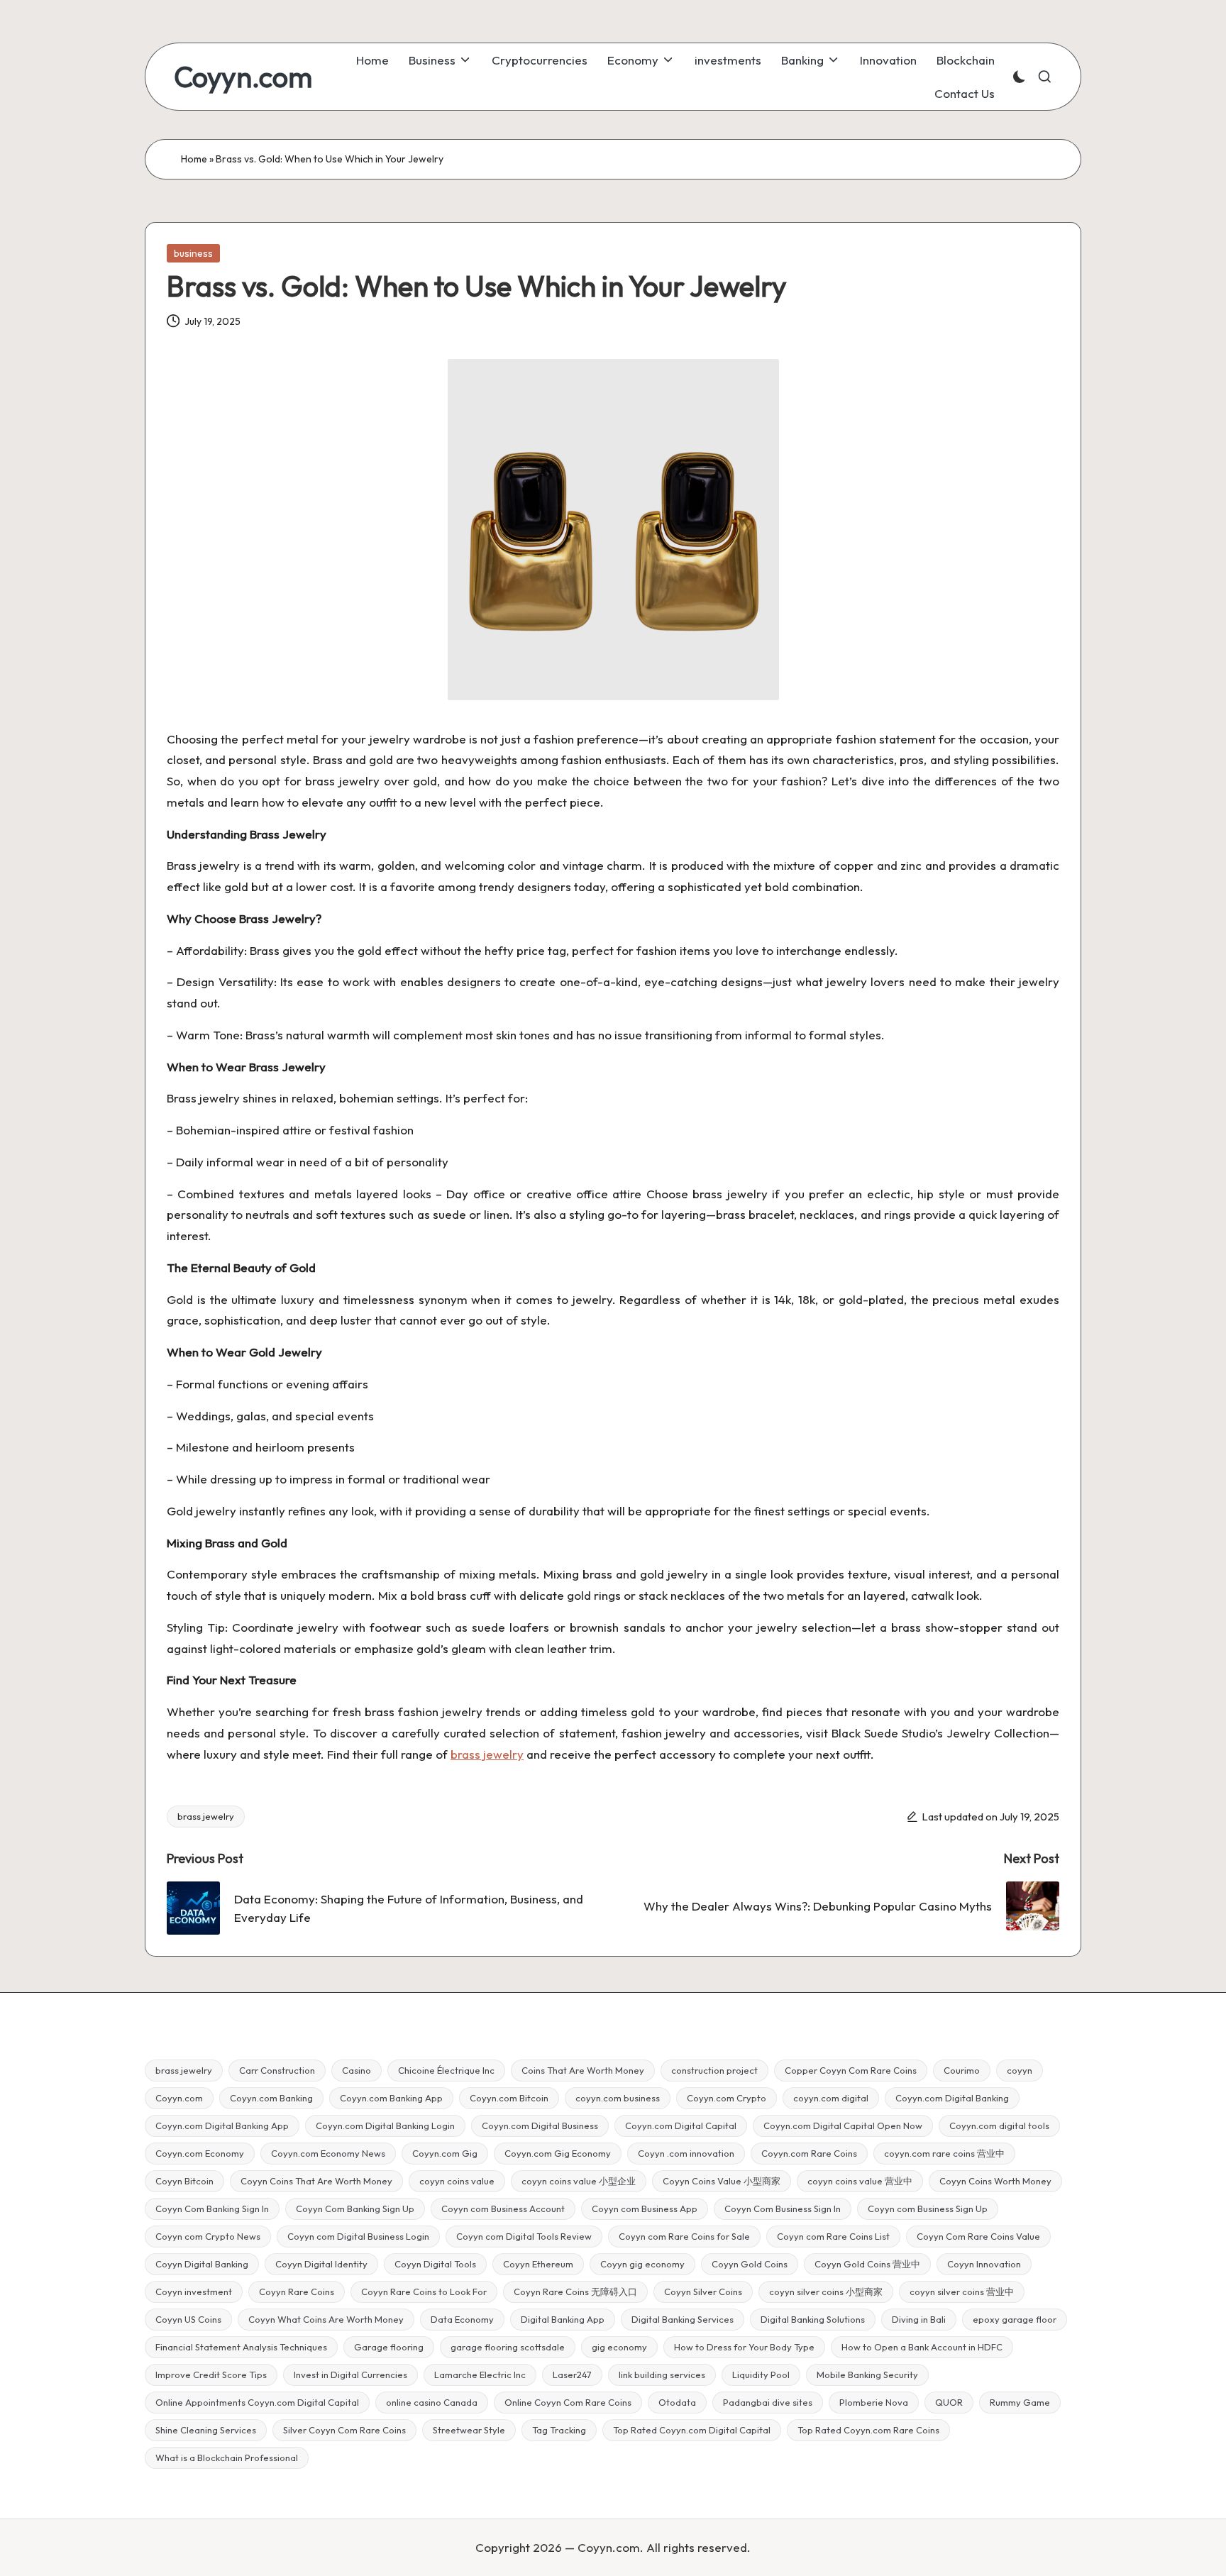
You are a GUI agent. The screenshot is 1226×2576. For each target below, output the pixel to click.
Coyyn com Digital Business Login (358, 2236)
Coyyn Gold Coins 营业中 (867, 2264)
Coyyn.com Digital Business (540, 2126)
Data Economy (462, 2319)
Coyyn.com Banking (271, 2098)
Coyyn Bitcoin (184, 2181)
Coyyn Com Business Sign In (783, 2209)
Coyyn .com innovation (686, 2153)
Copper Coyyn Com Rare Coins (851, 2070)
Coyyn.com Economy (200, 2153)
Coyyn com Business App (645, 2209)
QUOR (949, 2402)
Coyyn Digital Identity (321, 2264)
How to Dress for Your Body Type (744, 2347)
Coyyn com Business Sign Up (928, 2209)
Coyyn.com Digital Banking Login (385, 2126)
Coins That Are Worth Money (583, 2070)
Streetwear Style (469, 2430)
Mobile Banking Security (867, 2375)
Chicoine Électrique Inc (446, 2070)
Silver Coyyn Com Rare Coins (344, 2430)
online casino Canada (432, 2402)
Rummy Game (1020, 2402)
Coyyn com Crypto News (208, 2236)
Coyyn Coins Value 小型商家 (722, 2181)
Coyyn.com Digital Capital (681, 2126)
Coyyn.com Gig (445, 2153)
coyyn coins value (457, 2181)
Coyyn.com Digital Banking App (222, 2126)
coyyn (1020, 2070)
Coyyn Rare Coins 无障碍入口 (575, 2292)
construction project (714, 2070)
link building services (662, 2375)
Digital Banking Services (683, 2319)
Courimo (962, 2070)
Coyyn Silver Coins (703, 2292)
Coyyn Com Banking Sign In (212, 2209)
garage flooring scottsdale (508, 2347)
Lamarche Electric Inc (480, 2375)
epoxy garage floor (1015, 2319)
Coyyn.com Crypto (727, 2098)
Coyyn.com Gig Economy (558, 2153)
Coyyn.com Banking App (391, 2098)
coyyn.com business (618, 2098)
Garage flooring (389, 2347)
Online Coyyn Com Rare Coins (568, 2402)
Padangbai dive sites (768, 2402)
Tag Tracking (559, 2430)
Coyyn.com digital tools (999, 2126)
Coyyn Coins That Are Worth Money (316, 2181)
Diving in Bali (919, 2319)
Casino (357, 2070)
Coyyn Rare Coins (297, 2292)
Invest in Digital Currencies (350, 2375)
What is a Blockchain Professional (227, 2458)
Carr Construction (277, 2070)
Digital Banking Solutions (813, 2319)
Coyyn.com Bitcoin (509, 2098)
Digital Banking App (563, 2319)
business (193, 253)
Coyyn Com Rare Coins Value (978, 2236)
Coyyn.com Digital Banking (952, 2098)
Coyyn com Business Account (503, 2209)
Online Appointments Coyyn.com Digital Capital (257, 2402)
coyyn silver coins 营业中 (962, 2292)
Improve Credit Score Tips (211, 2375)
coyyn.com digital (831, 2098)
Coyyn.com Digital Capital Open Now (843, 2126)
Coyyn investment (194, 2292)
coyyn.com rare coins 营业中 (944, 2153)
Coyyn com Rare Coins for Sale (684, 2236)
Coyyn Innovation (984, 2264)
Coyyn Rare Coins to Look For (424, 2292)
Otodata (677, 2402)
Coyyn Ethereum (538, 2264)
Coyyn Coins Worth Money (995, 2181)
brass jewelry (206, 1816)
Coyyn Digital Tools (435, 2264)
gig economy (619, 2347)
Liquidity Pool (761, 2375)
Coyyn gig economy (642, 2264)
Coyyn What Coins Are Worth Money (326, 2319)
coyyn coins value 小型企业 (579, 2181)
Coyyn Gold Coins (750, 2264)
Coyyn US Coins (188, 2319)
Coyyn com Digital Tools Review (524, 2236)
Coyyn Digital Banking (202, 2264)
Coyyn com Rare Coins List (833, 2236)
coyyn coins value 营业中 (860, 2181)
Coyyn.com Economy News (328, 2153)
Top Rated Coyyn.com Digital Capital (692, 2430)
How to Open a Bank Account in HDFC (922, 2347)
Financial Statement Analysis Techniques (241, 2347)
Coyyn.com (243, 77)
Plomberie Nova (874, 2402)
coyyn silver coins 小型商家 (826, 2292)
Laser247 (572, 2375)
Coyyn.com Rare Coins (809, 2153)
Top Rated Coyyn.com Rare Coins (868, 2430)
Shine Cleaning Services (206, 2430)
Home (194, 159)
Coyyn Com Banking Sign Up (355, 2209)
